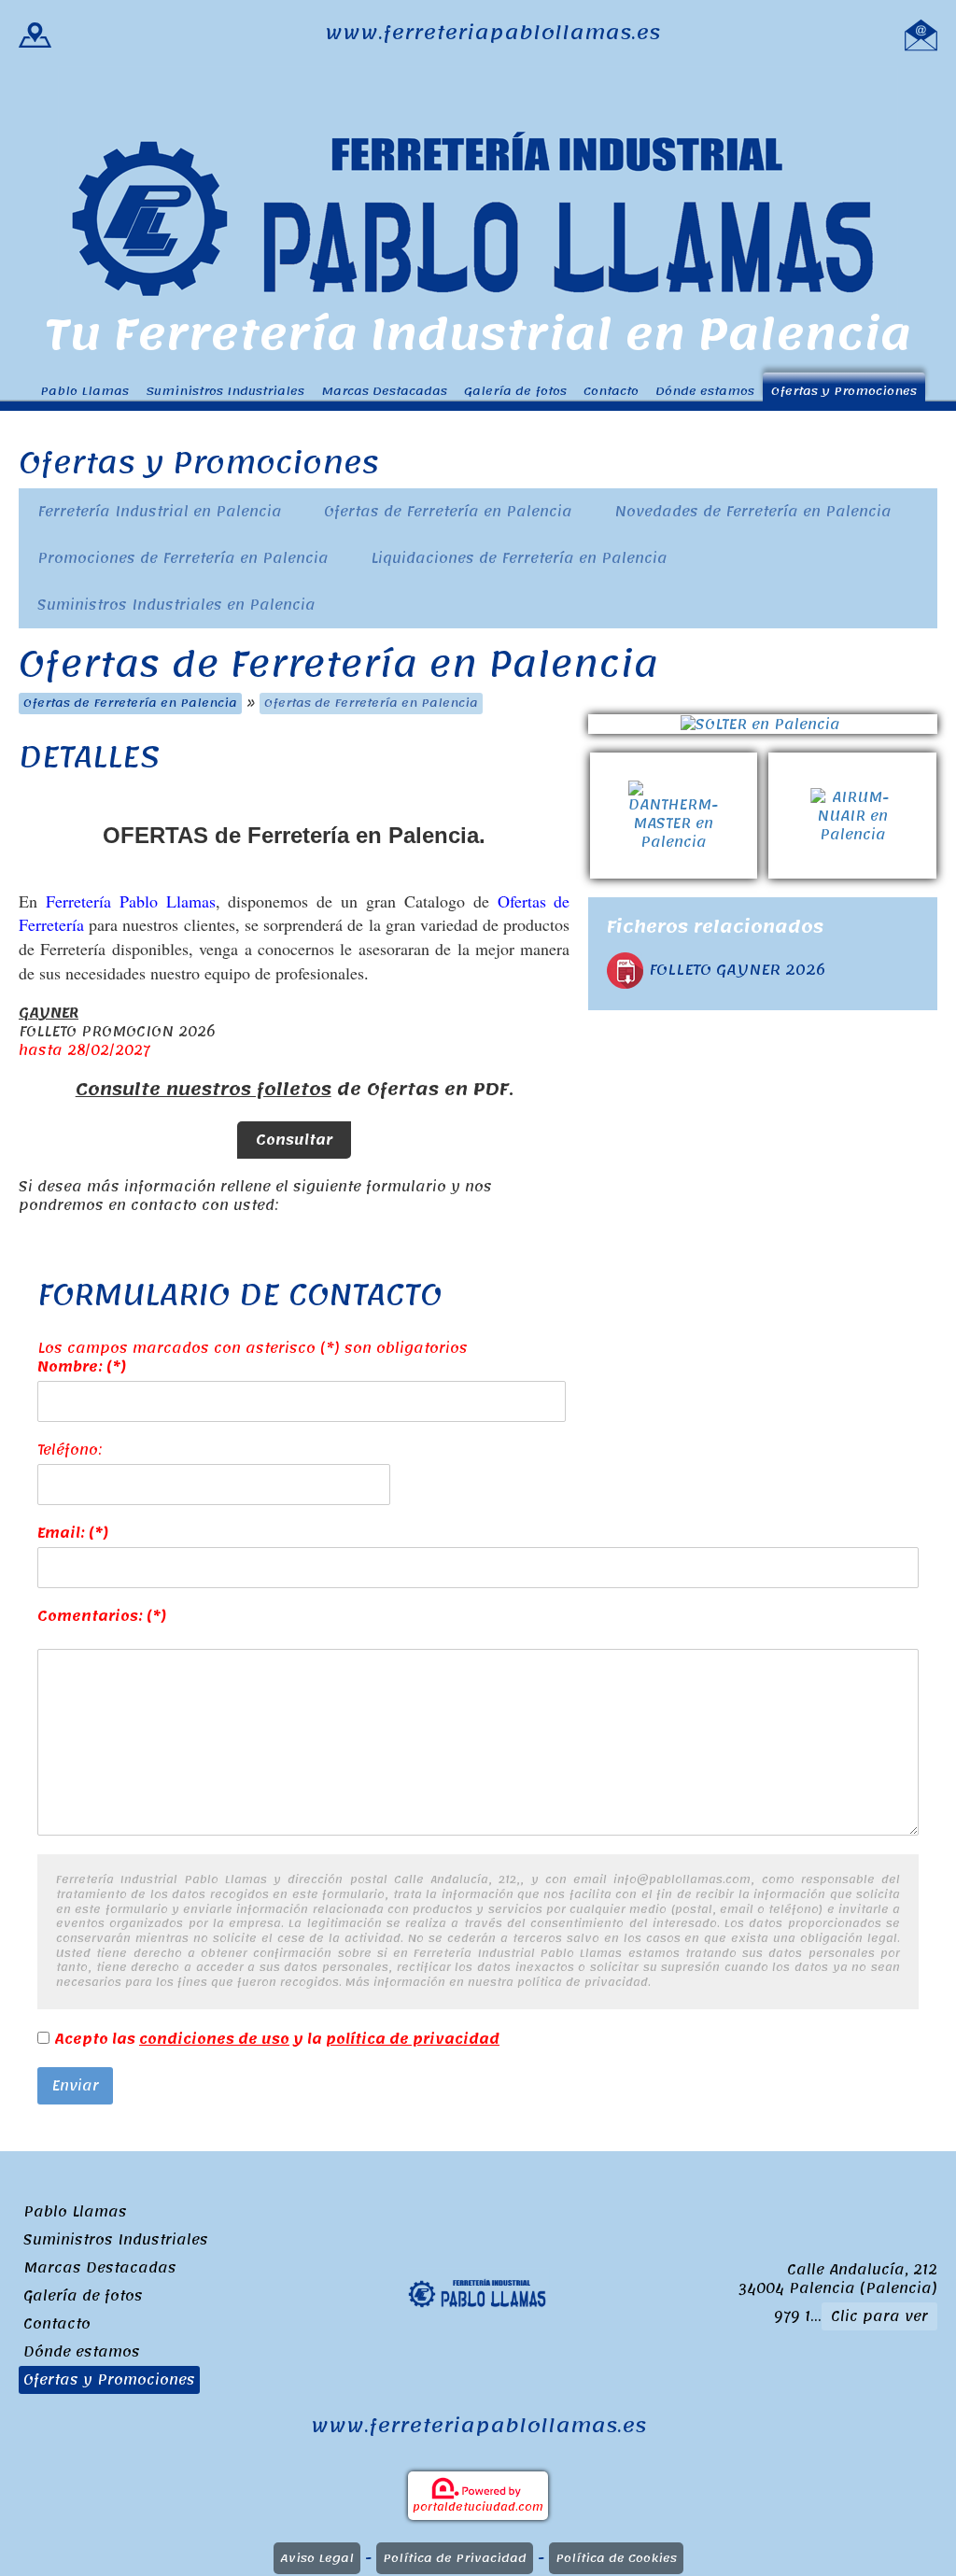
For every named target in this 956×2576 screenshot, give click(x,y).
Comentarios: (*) (102, 1616)
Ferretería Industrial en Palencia (160, 512)
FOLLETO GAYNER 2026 (737, 970)
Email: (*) (73, 1533)
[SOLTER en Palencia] (763, 724)
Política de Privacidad (455, 2558)
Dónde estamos (705, 391)
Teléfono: (70, 1450)
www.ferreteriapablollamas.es (492, 33)
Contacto (611, 391)
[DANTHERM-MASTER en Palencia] (680, 762)
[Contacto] (921, 33)
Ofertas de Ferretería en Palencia (448, 512)
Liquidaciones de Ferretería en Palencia (519, 558)
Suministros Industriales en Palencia (176, 605)
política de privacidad (413, 2039)
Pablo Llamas (84, 391)
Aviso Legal (317, 2558)
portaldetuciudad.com (478, 2507)
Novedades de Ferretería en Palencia (753, 512)
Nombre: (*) (82, 1367)
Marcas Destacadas (384, 391)
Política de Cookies (616, 2558)
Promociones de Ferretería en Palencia (183, 558)
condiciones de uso (214, 2039)
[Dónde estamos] (35, 33)
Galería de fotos (515, 391)
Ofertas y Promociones (844, 391)
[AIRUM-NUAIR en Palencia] (852, 762)
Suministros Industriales (225, 391)
